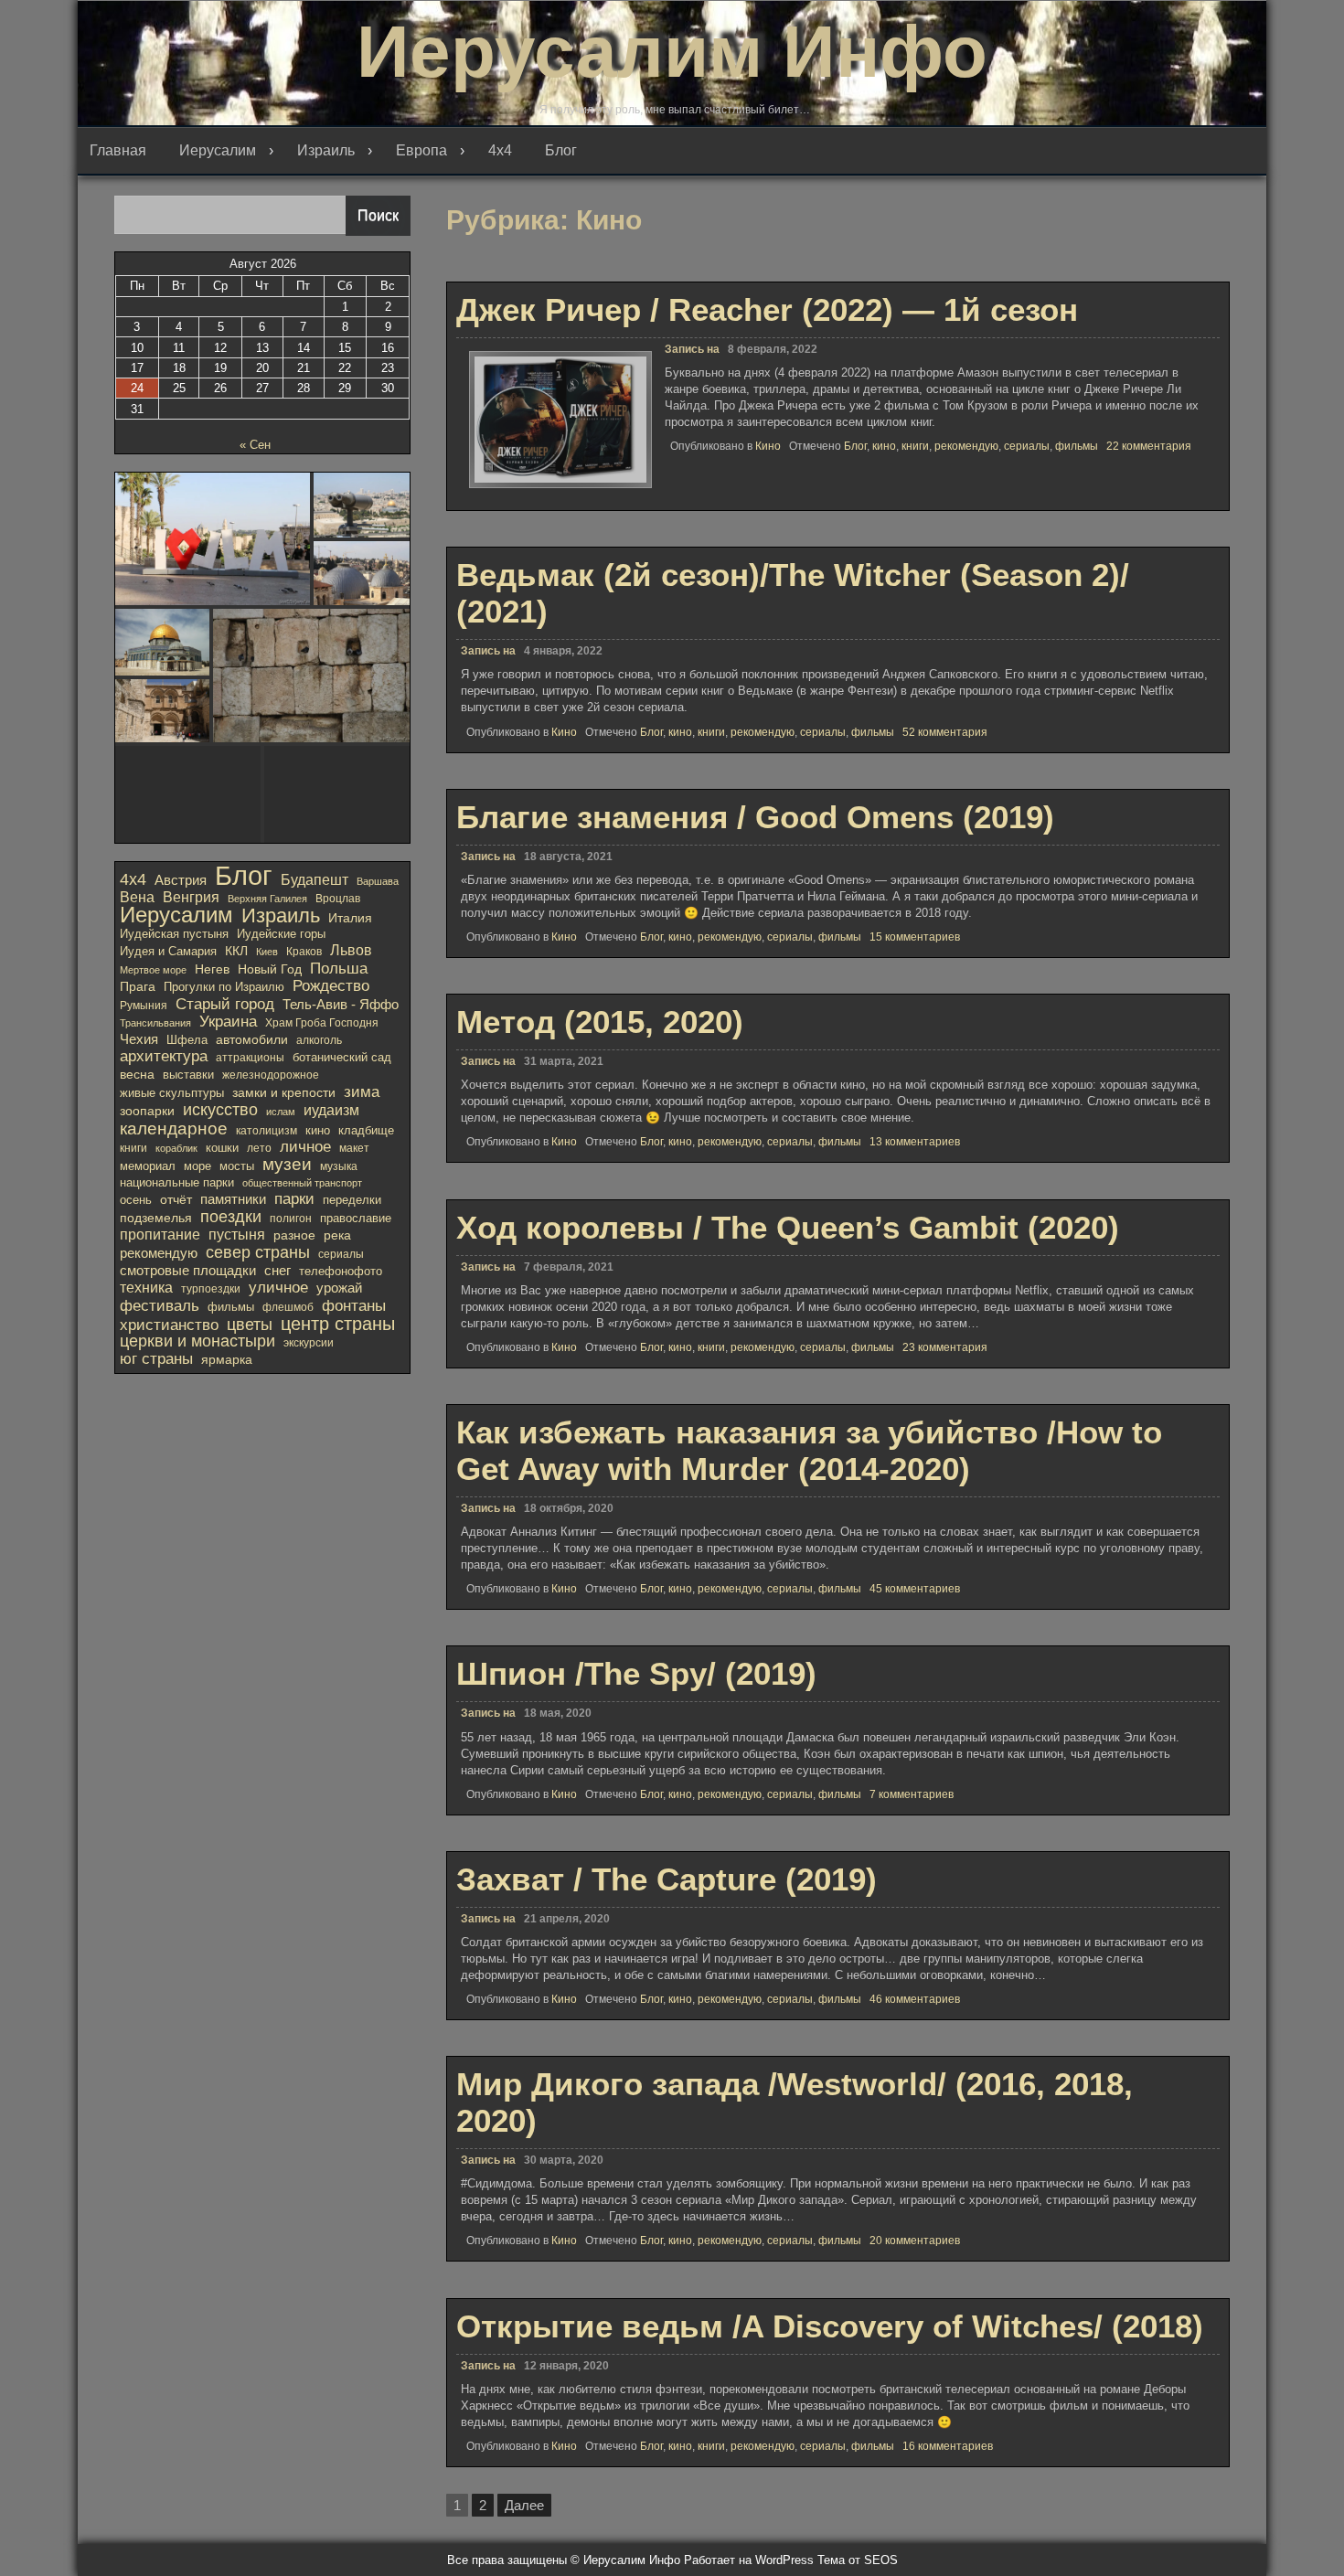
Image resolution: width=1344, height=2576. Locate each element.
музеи (287, 1165)
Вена (137, 897)
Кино (768, 446)
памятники (233, 1199)
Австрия (181, 880)
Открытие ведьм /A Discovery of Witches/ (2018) (830, 2326)
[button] (213, 539)
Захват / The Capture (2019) (667, 1879)
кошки (222, 1148)
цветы (250, 1325)
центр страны (338, 1324)
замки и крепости (284, 1092)
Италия (350, 918)
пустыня (237, 1235)
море (197, 1166)
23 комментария (945, 1347)
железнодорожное (271, 1075)
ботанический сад (342, 1057)
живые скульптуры (172, 1093)
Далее (524, 2505)
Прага (138, 986)
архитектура (164, 1057)
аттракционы (250, 1058)
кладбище (366, 1131)
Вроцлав (338, 899)
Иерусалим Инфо (672, 52)
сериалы (1027, 446)
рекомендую (966, 446)
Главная (118, 150)
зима (362, 1091)
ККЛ (236, 951)
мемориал (148, 1166)
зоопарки (147, 1111)
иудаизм (331, 1110)
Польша (339, 968)
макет (354, 1148)
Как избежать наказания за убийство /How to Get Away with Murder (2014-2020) (809, 1450)
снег (277, 1271)
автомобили (252, 1039)
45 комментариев (915, 1589)
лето (259, 1148)
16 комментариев (948, 2446)
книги (915, 446)
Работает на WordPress (749, 2560)
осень (136, 1200)
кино (884, 446)
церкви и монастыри (197, 1341)
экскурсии (309, 1343)
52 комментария (945, 732)
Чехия (139, 1039)
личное (305, 1147)
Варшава (378, 881)
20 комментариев (915, 2241)
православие (356, 1219)
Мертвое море (153, 970)
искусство (220, 1110)
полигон (291, 1219)
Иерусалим (218, 150)
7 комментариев (912, 1794)
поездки (231, 1217)
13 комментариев (915, 1142)
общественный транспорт (302, 1183)
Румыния (144, 1006)
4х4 (500, 150)
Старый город (225, 1004)
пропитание (160, 1235)
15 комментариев (915, 937)
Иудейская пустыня (174, 934)
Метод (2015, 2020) (600, 1022)
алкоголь (319, 1040)
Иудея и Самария (168, 951)
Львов (351, 950)
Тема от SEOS (858, 2560)
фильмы (1077, 446)
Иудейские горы (281, 934)
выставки (188, 1075)
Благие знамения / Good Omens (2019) (755, 817)
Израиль (326, 150)
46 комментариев (915, 1999)
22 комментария (1149, 446)
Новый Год (270, 969)
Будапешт (315, 880)
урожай (339, 1288)
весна (137, 1074)
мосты (237, 1166)
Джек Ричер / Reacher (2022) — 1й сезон (767, 309)
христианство (169, 1325)
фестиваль (160, 1305)
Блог (561, 150)
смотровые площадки (188, 1270)
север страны (258, 1252)
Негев (212, 969)
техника (146, 1288)
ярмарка (227, 1360)
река (337, 1235)
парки (294, 1199)
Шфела (187, 1040)
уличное (278, 1288)
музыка (339, 1166)
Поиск (378, 215)
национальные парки (177, 1182)
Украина (228, 1022)
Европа (421, 150)
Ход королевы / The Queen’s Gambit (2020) (788, 1227)
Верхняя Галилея (267, 899)
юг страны (156, 1359)
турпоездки (211, 1289)
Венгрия (191, 897)
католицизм (267, 1131)
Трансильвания (155, 1023)
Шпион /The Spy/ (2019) (636, 1673)
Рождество (331, 986)
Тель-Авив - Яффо (341, 1004)
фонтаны (354, 1306)
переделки (352, 1200)
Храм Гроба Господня (322, 1023)
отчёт (176, 1199)
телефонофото (341, 1271)
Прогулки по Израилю (224, 987)
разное (294, 1235)
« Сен (255, 445)
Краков (304, 952)
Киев (267, 952)
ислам (281, 1112)
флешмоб (288, 1307)
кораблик (176, 1148)
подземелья (156, 1218)
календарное (174, 1128)
